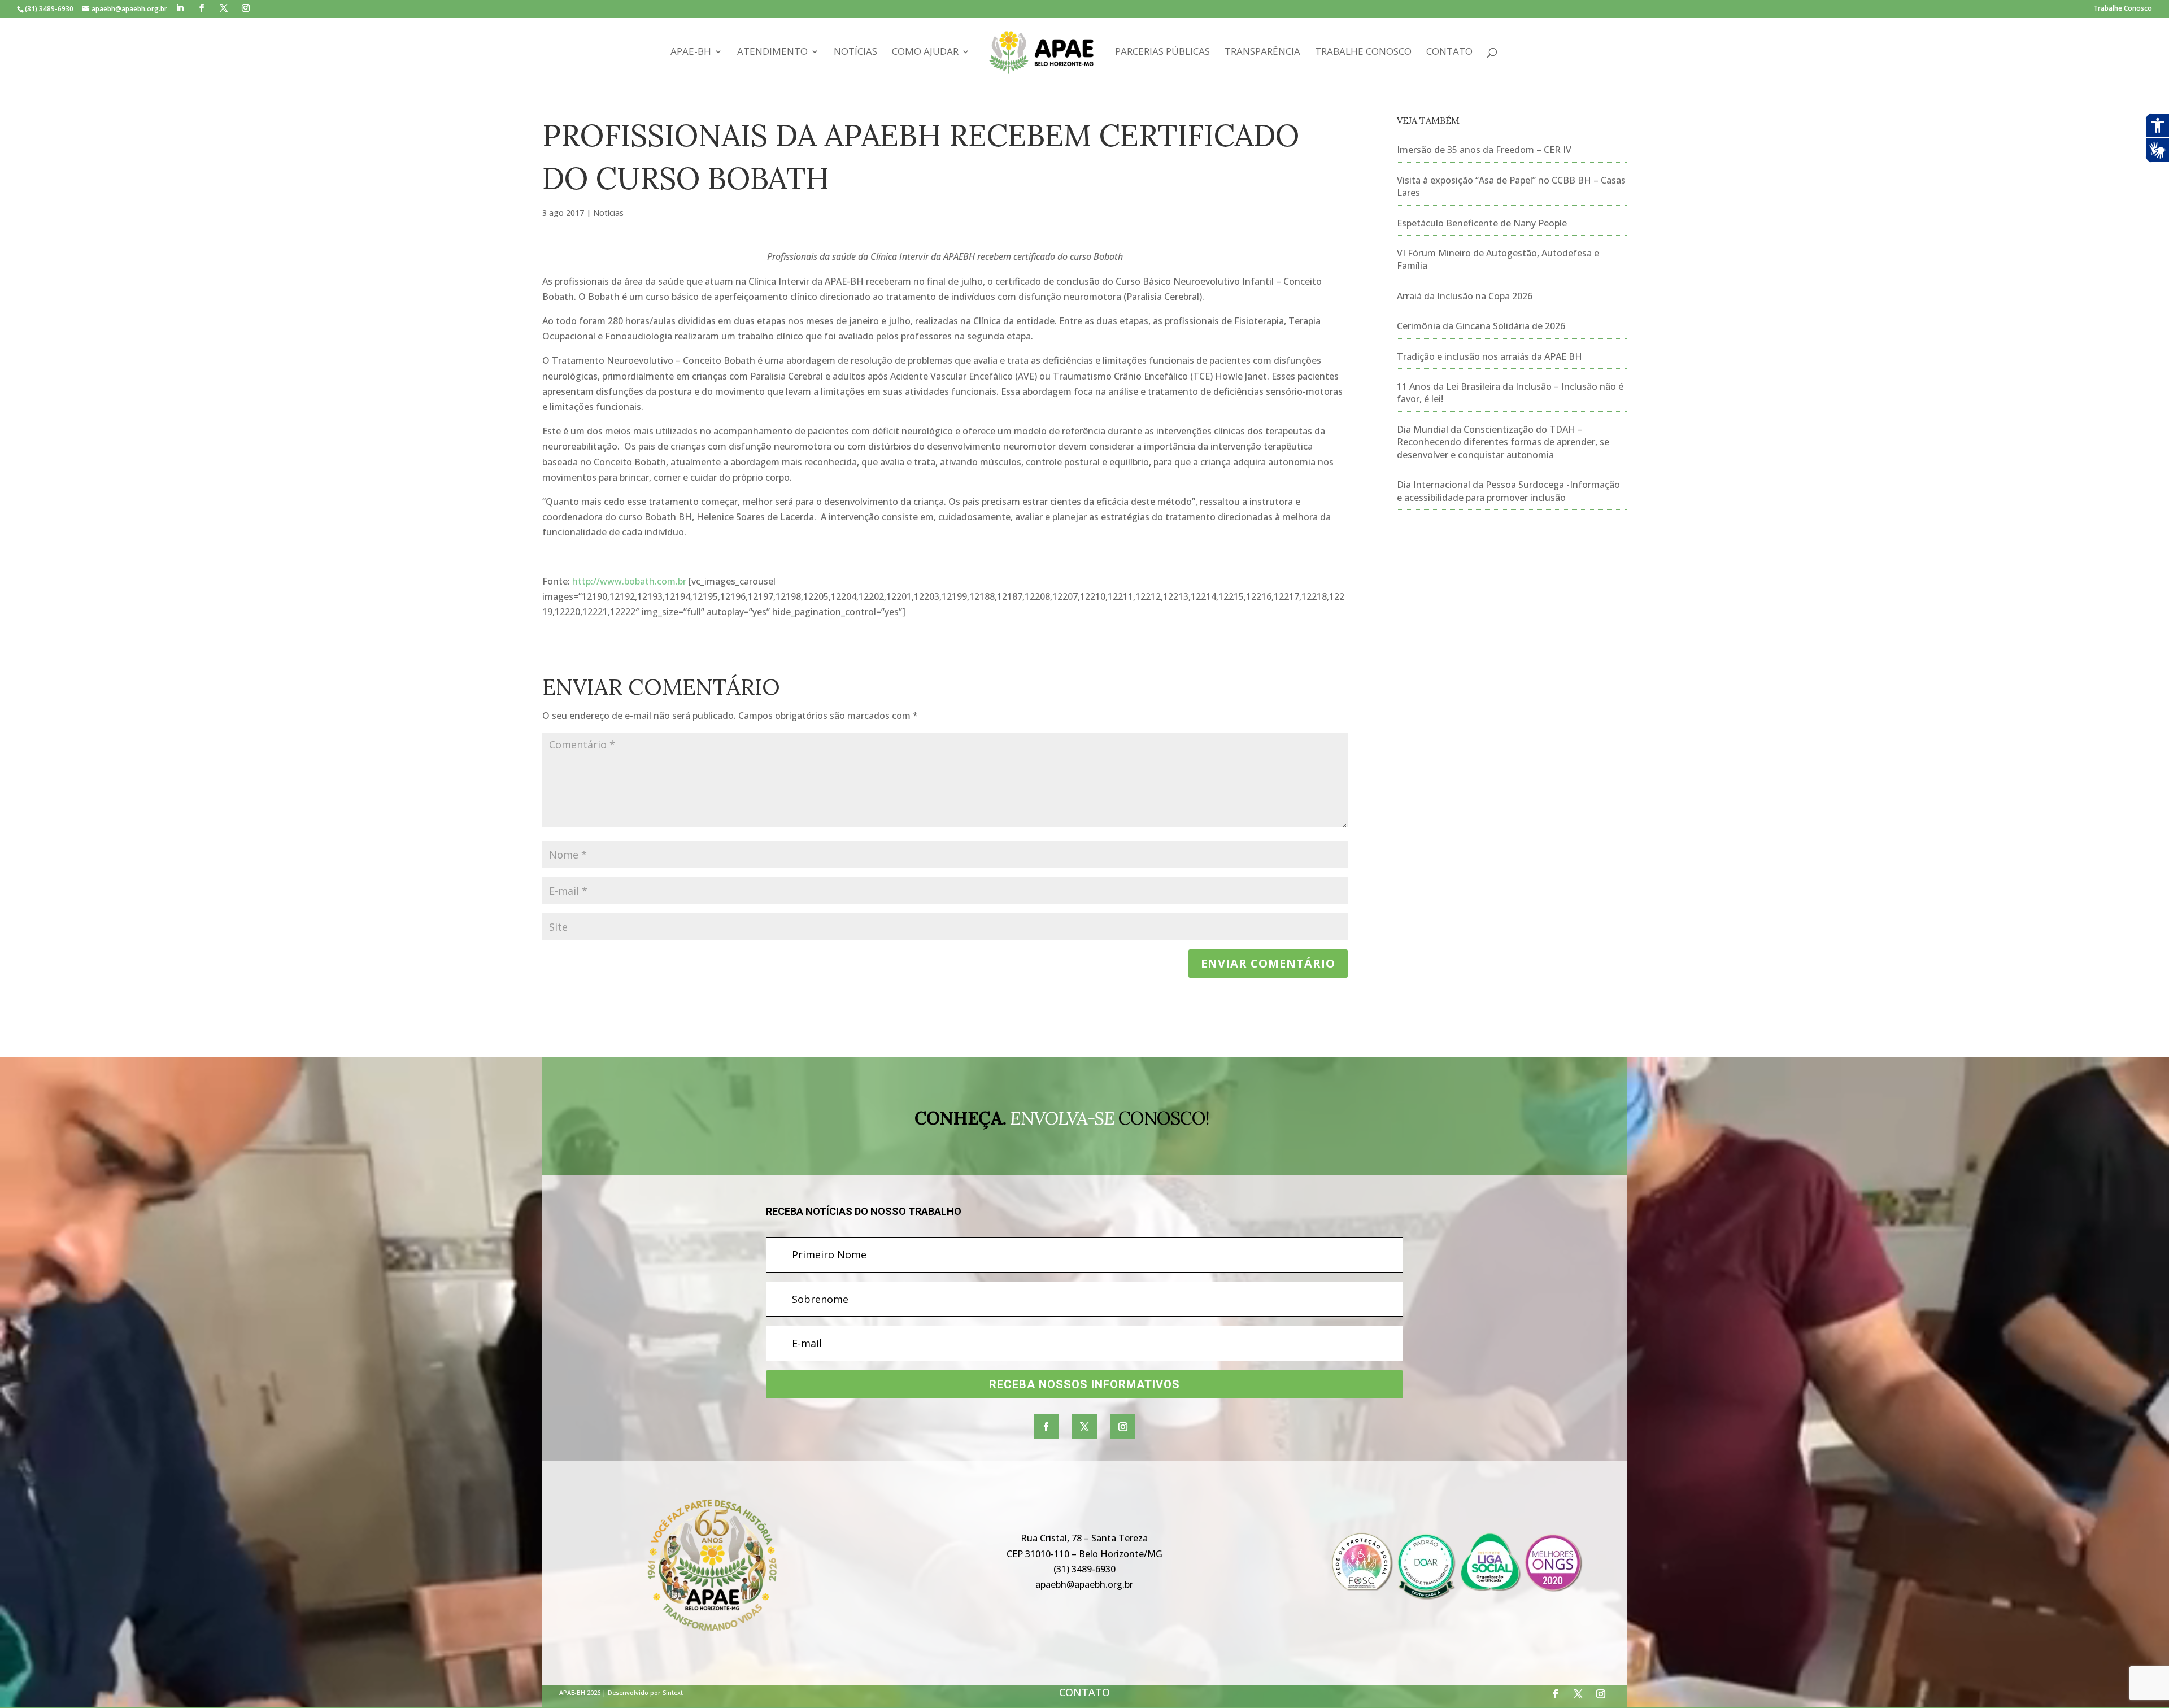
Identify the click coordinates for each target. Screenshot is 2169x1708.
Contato (1449, 53)
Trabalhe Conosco (2123, 9)
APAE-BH (691, 53)
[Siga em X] (1084, 1427)
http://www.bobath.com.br (629, 581)
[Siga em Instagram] (1123, 1427)
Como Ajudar (925, 53)
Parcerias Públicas (1162, 53)
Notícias (855, 53)
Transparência (1262, 53)
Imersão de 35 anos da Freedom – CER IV (1484, 150)
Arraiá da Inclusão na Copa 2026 (1465, 296)
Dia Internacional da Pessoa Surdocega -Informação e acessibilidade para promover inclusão (1508, 491)
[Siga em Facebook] (1046, 1427)
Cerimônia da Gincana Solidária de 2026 (1481, 326)
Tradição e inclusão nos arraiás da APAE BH (1489, 356)
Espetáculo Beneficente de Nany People (1482, 223)
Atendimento (772, 53)
